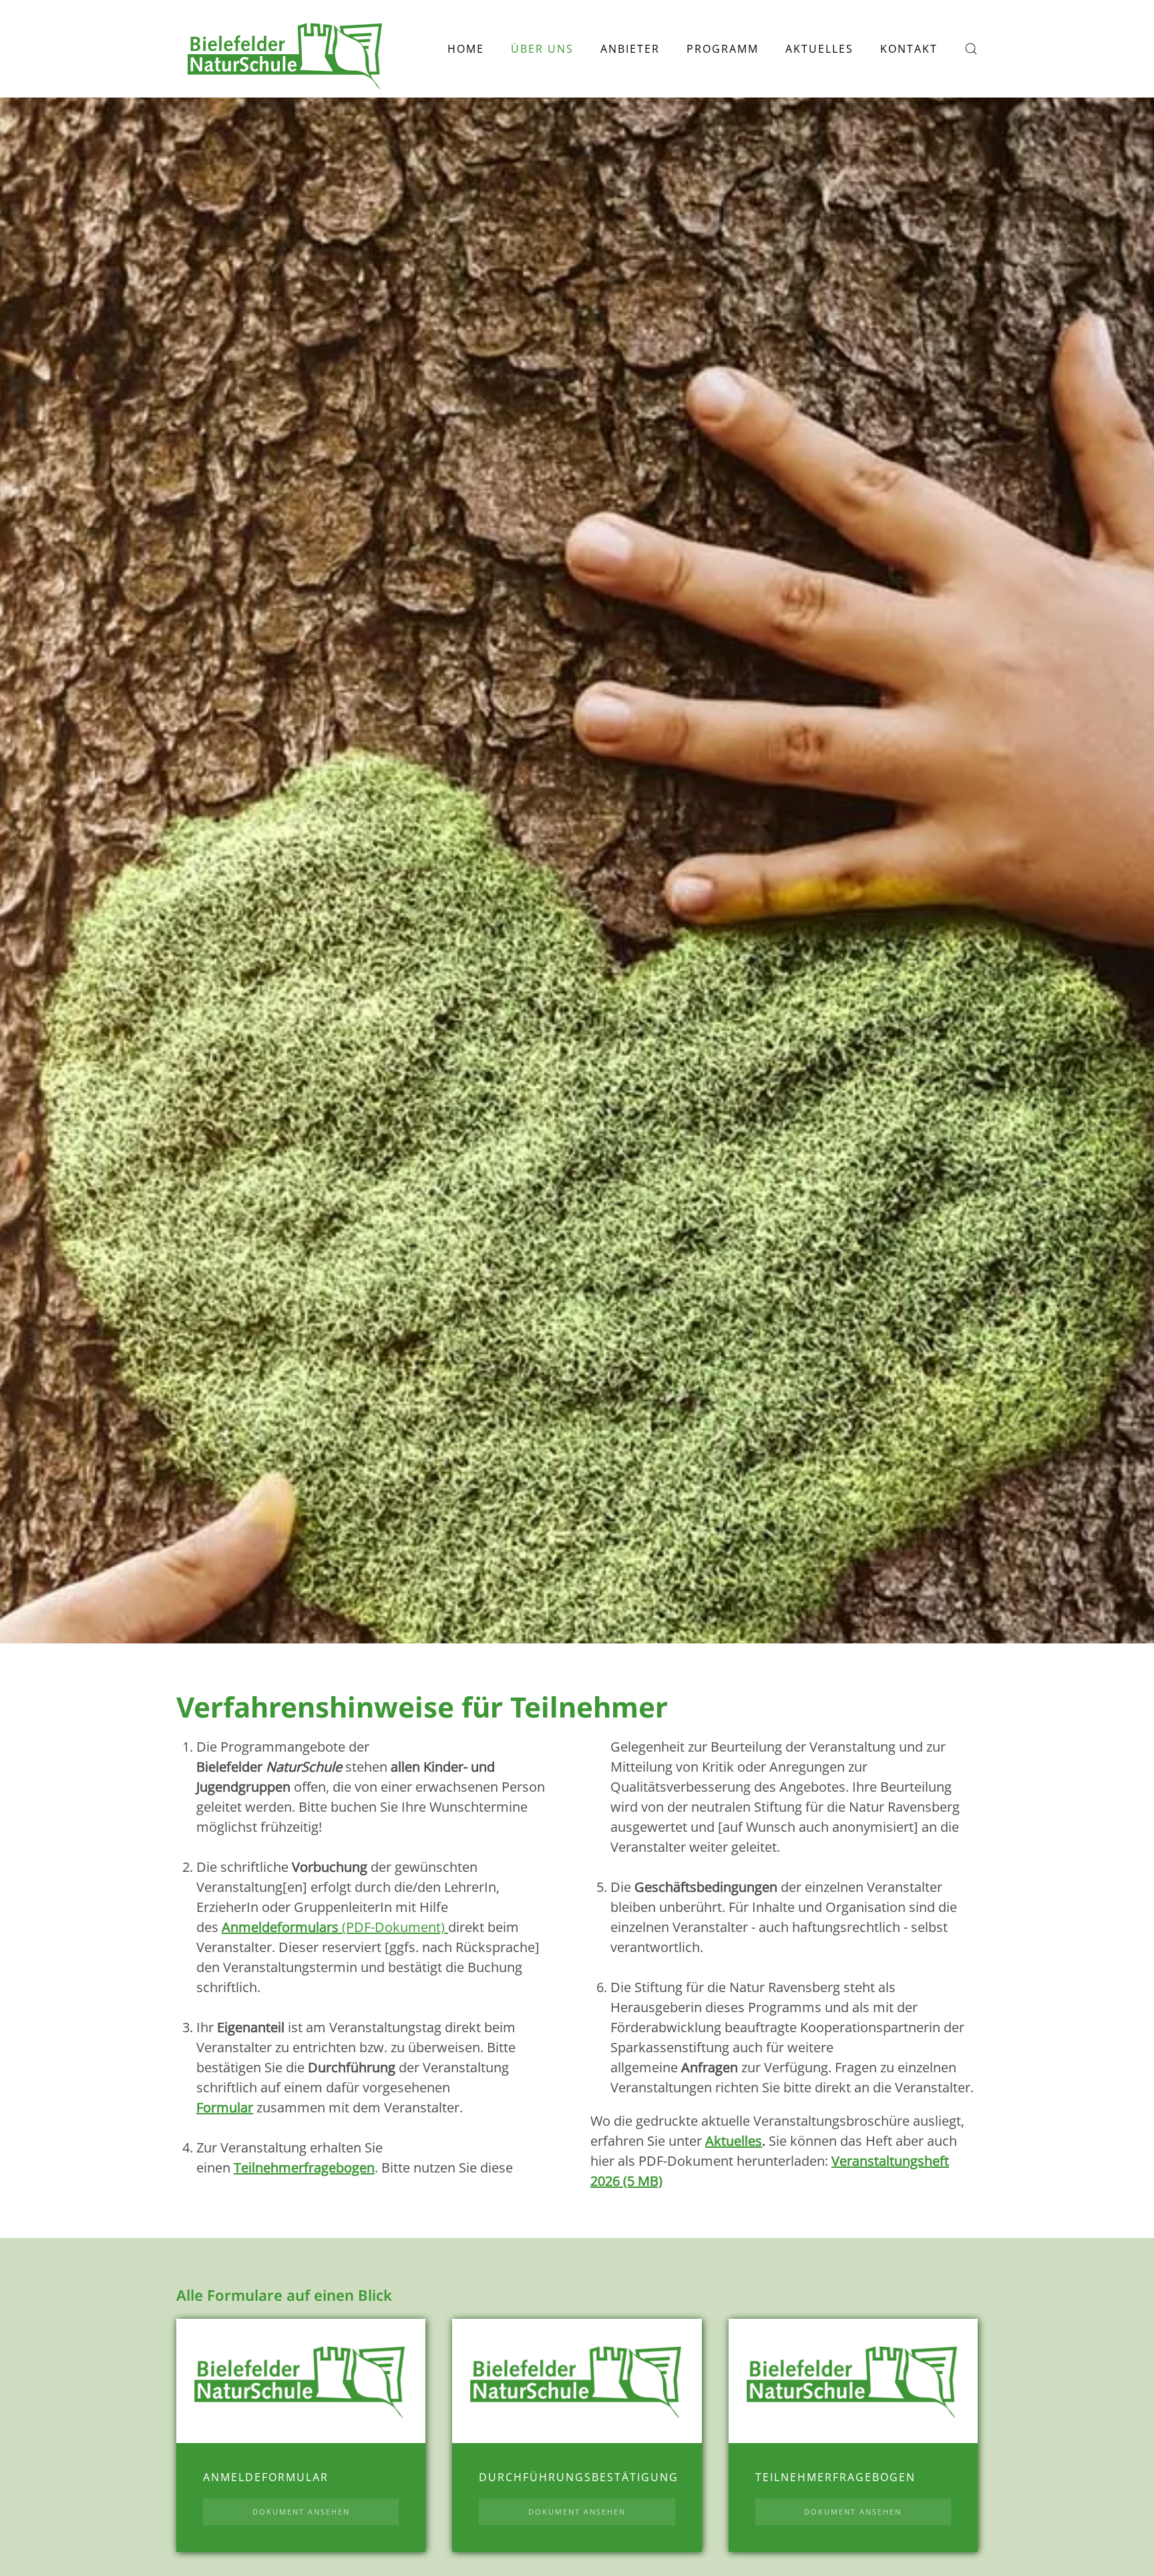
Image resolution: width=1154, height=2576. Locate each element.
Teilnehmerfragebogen (304, 2167)
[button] (971, 49)
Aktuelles (819, 49)
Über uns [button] (542, 49)
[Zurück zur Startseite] (286, 49)
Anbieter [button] (630, 49)
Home (466, 49)
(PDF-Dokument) (333, 1927)
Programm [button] (723, 49)
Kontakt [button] (909, 49)
